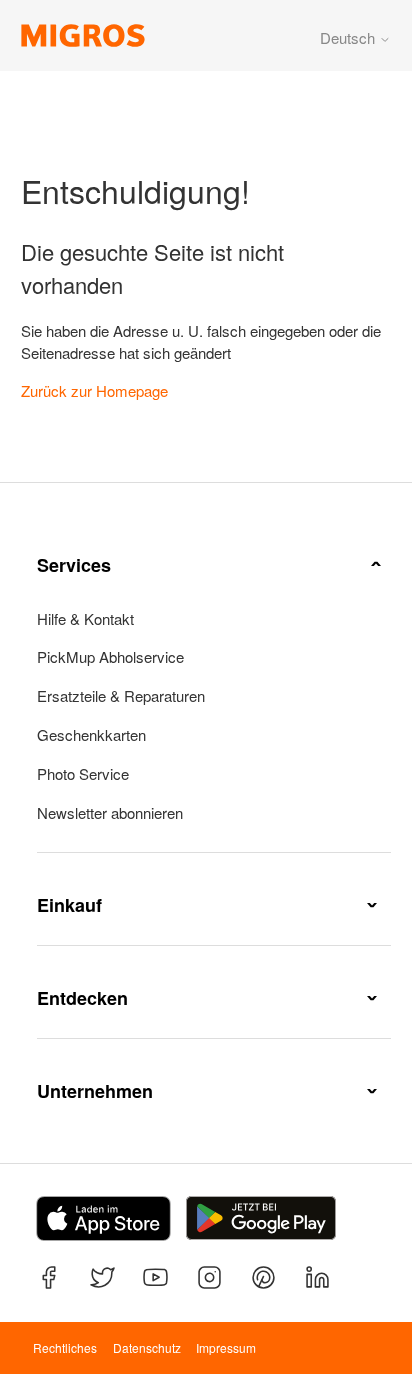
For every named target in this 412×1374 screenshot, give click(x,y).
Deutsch (349, 37)
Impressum (226, 1347)
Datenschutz (147, 1347)
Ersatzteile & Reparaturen (121, 696)
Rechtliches (65, 1347)
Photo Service (83, 774)
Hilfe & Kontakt (85, 619)
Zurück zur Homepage (94, 390)
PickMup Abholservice (110, 657)
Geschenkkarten (91, 735)
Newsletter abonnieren (110, 813)
